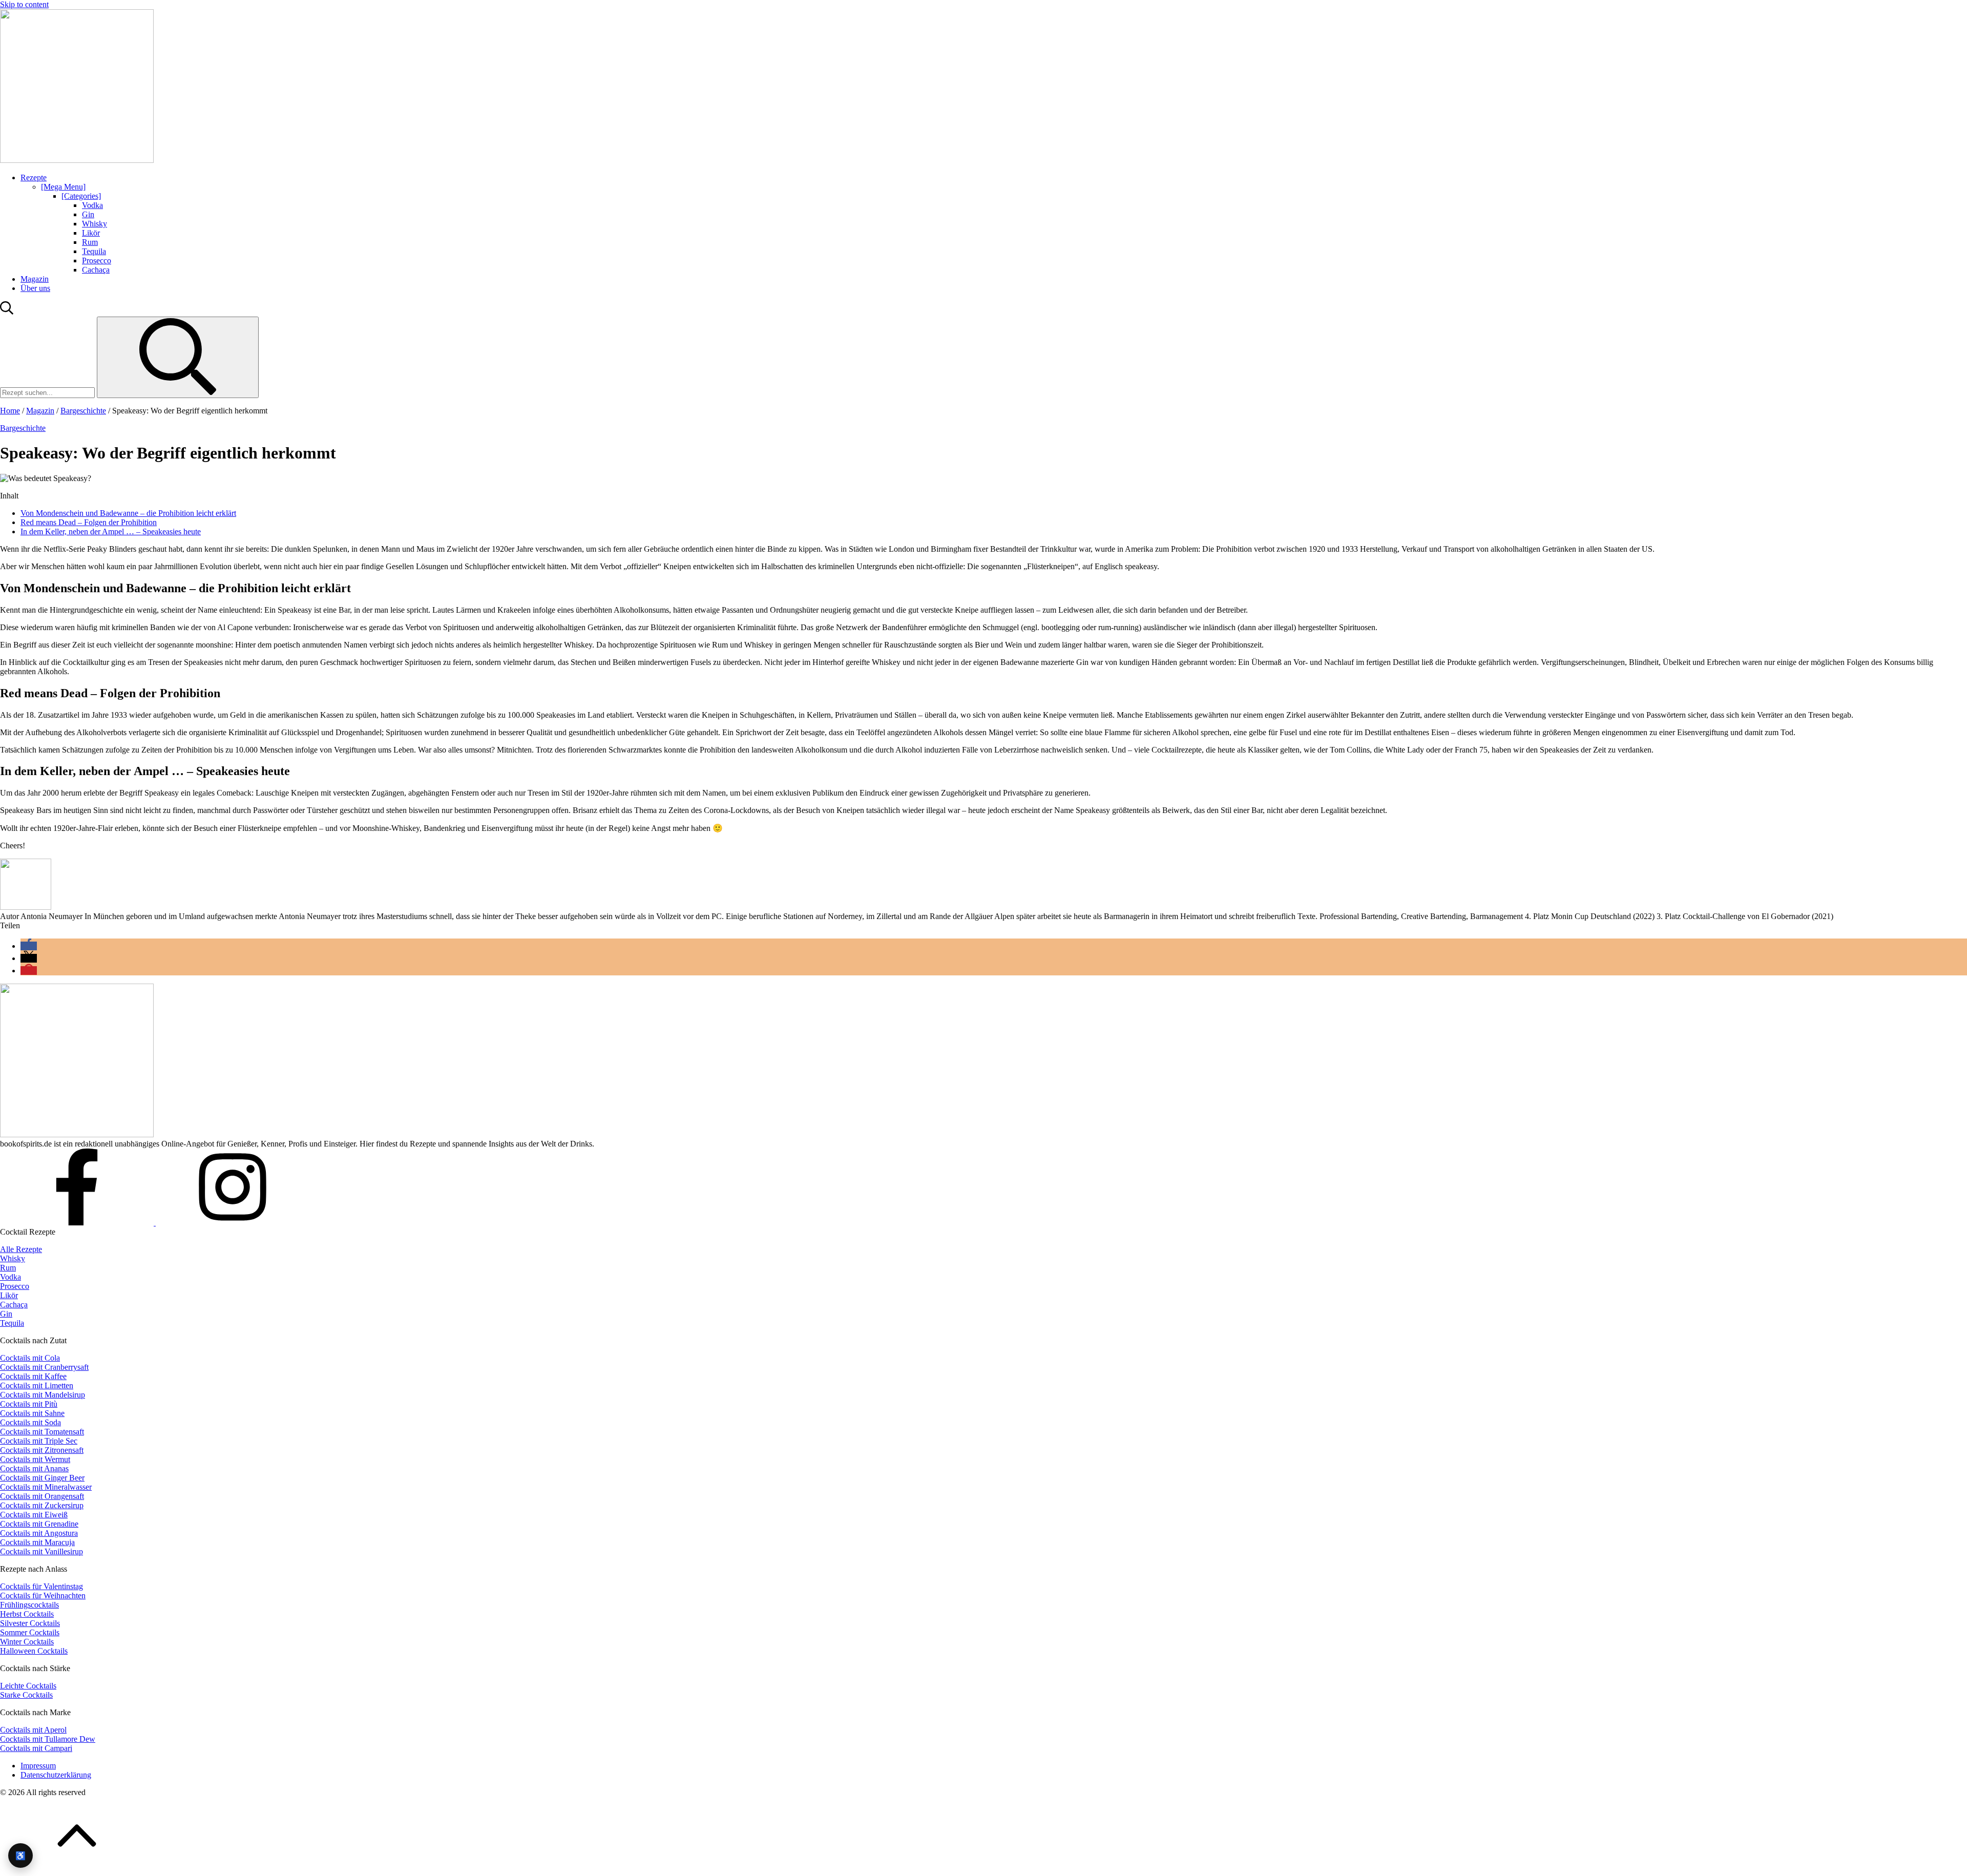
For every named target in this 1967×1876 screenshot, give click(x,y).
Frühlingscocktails (29, 1605)
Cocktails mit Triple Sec (39, 1441)
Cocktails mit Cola (30, 1358)
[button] (29, 946)
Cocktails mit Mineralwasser (46, 1487)
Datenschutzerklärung (56, 1775)
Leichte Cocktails (28, 1686)
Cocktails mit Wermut (35, 1459)
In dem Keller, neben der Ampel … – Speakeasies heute (111, 531)
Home (10, 411)
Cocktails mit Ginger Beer (42, 1478)
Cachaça (96, 270)
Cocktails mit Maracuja (37, 1542)
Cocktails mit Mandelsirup (43, 1395)
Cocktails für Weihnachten (43, 1596)
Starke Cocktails (26, 1695)
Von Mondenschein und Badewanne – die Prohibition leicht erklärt (128, 513)
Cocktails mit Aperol (33, 1730)
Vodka (92, 205)
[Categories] (81, 196)
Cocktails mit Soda (30, 1422)
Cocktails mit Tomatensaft (42, 1432)
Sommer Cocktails (30, 1632)
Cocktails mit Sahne (32, 1413)
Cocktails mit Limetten (37, 1385)
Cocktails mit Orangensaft (42, 1496)
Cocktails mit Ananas (34, 1468)
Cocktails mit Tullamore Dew (48, 1739)
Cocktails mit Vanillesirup (41, 1551)
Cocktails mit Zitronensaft (42, 1450)
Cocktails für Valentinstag (41, 1586)
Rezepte (34, 178)
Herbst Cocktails (27, 1614)
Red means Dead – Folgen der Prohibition (89, 522)
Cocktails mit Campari (36, 1748)
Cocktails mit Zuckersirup (42, 1505)
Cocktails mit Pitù (29, 1404)
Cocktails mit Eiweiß (34, 1515)
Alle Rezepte (21, 1249)
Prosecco (97, 260)
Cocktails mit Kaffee (33, 1376)
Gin (88, 214)
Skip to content (24, 4)
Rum (90, 242)
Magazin (35, 279)
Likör (91, 233)
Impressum (38, 1766)
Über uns (35, 288)
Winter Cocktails (27, 1642)
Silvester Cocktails (30, 1623)
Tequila (94, 251)
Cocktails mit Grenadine (39, 1524)
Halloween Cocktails (34, 1651)
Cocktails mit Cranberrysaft (44, 1367)
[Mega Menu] (63, 187)
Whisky (95, 224)
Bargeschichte (83, 411)
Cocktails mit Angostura (39, 1533)
